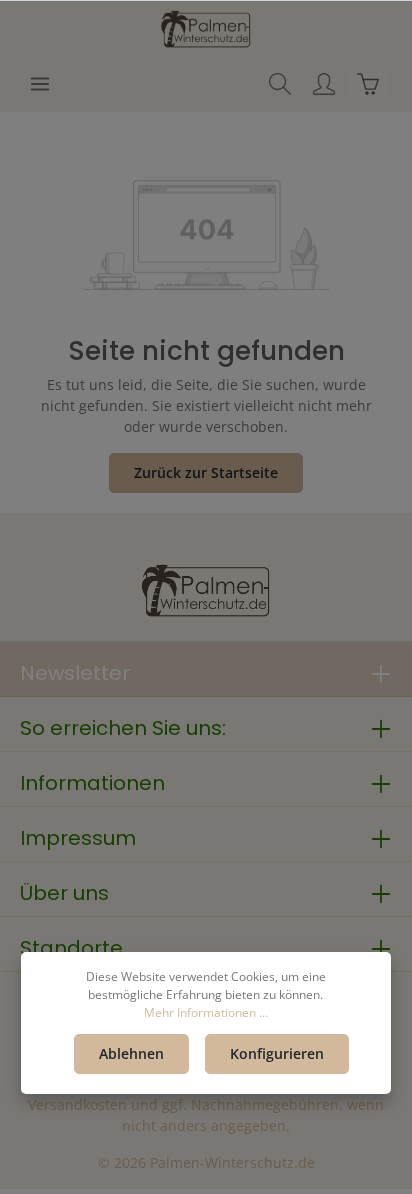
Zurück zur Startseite (206, 472)
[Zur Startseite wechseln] (206, 28)
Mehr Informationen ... (206, 1012)
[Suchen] (280, 84)
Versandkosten (77, 1104)
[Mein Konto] (324, 84)
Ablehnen (131, 1053)
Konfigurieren (277, 1053)
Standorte (71, 948)
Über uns (64, 893)
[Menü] (40, 84)
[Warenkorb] (368, 84)
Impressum (78, 838)
